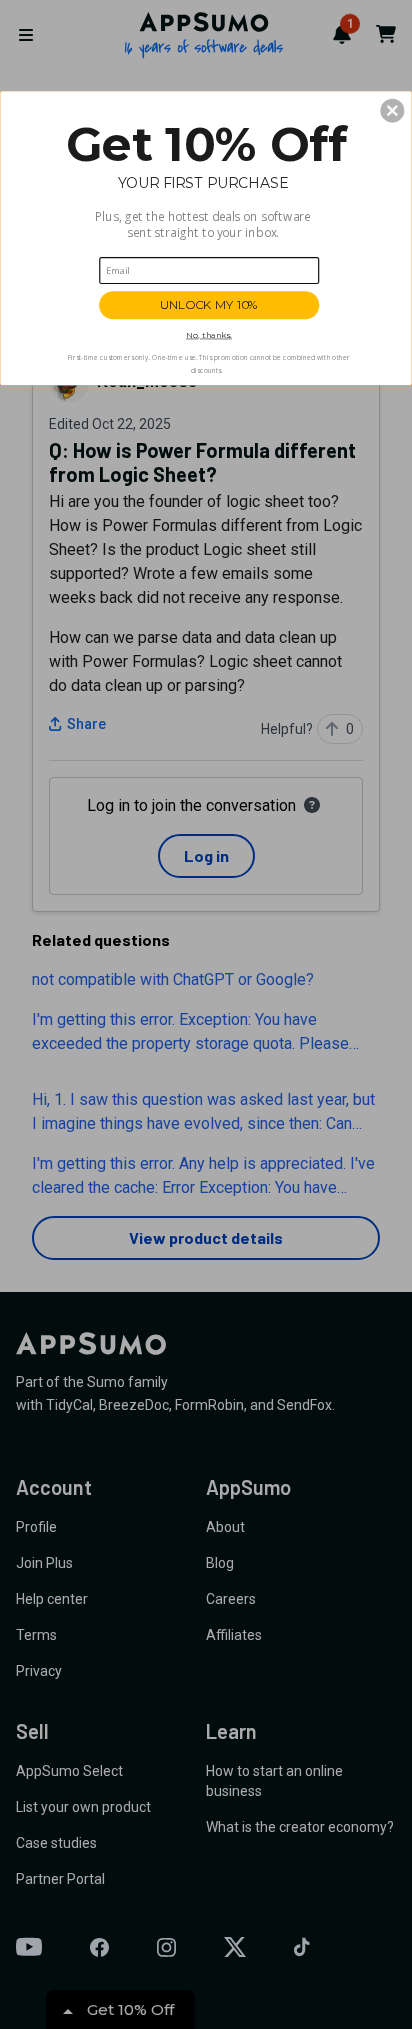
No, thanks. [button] (209, 334)
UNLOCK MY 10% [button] (209, 305)
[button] (392, 110)
